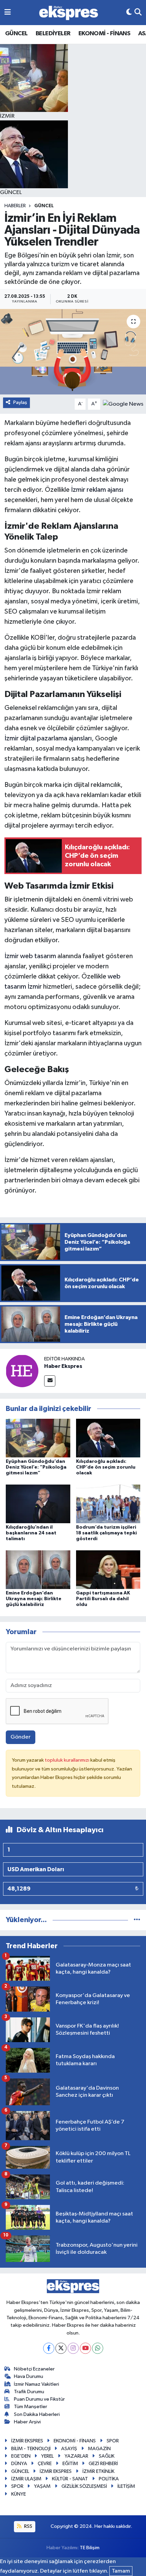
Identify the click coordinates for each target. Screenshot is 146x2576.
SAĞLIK (107, 2456)
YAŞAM (42, 2486)
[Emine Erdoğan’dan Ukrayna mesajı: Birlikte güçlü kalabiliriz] (38, 1570)
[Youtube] (85, 2348)
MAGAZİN (99, 2449)
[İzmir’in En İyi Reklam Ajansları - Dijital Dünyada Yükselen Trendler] (73, 352)
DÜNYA (19, 2464)
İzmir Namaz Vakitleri (36, 2384)
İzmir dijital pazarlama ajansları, (49, 738)
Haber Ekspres (63, 1366)
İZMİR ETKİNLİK (98, 2471)
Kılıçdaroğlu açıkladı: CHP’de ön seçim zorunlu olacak (106, 1467)
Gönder (21, 1737)
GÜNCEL (16, 34)
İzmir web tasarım (30, 956)
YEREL (47, 2456)
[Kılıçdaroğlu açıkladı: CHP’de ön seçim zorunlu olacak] (108, 1438)
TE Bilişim (90, 2548)
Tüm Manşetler (31, 2407)
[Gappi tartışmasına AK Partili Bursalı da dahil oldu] (108, 1570)
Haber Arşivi (27, 2422)
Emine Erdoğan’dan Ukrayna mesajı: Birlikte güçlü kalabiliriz (34, 1599)
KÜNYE (19, 2494)
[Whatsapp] (98, 2348)
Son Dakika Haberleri (37, 2414)
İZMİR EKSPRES (27, 2441)
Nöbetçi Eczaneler (34, 2369)
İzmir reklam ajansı (96, 490)
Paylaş (20, 402)
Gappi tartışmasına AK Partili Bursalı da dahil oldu (103, 1599)
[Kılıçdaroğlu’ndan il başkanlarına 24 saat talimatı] (38, 1504)
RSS (28, 2526)
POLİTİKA (109, 2479)
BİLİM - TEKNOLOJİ (31, 2449)
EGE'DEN (21, 2456)
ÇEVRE (45, 2464)
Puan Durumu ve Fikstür (39, 2399)
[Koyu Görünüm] (129, 12)
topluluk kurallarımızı (68, 1760)
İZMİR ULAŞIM (26, 2479)
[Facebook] (49, 2348)
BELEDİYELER (53, 34)
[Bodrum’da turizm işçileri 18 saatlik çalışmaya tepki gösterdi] (108, 1504)
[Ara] (138, 12)
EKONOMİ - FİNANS (104, 34)
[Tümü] (137, 1920)
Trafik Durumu (29, 2392)
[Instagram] (73, 2348)
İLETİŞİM (126, 2486)
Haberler (15, 206)
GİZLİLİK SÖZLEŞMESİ (84, 2486)
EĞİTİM (70, 2464)
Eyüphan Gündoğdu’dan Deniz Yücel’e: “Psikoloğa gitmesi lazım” (36, 1467)
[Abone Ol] (123, 404)
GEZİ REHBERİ (103, 2464)
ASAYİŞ (69, 2449)
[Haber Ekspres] (22, 1371)
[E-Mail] (50, 1381)
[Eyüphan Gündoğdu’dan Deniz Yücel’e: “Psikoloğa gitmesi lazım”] (38, 1438)
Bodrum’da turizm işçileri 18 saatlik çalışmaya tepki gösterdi (106, 1533)
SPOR (113, 2441)
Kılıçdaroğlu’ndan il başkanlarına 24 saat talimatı (31, 1533)
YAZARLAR (76, 2456)
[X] (61, 2348)
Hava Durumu (29, 2376)
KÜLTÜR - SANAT (70, 2479)
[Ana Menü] (8, 12)
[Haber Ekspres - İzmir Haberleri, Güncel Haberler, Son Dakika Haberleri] (69, 13)
